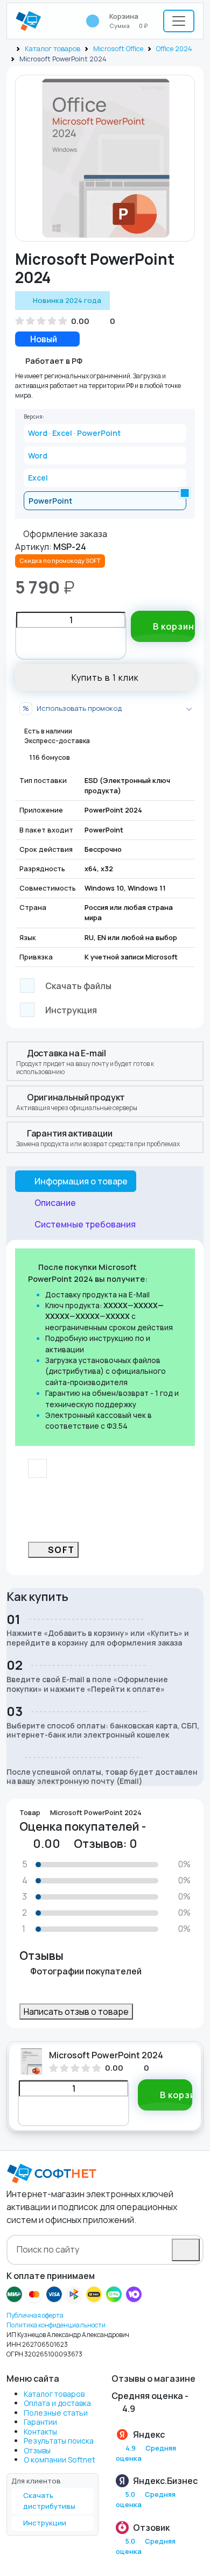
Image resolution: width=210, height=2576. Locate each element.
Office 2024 (174, 48)
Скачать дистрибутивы (49, 2501)
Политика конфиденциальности (56, 2325)
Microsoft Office (118, 48)
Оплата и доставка (57, 2403)
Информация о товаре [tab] (81, 1181)
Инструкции (45, 2523)
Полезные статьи (56, 2413)
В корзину (174, 626)
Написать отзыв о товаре (76, 2012)
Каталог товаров (52, 48)
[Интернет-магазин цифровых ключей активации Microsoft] (9, 48)
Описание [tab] (55, 1203)
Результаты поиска (59, 2441)
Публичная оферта (35, 2315)
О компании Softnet (59, 2459)
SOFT (61, 1550)
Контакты (40, 2432)
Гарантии (40, 2422)
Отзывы (37, 2450)
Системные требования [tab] (85, 1224)
